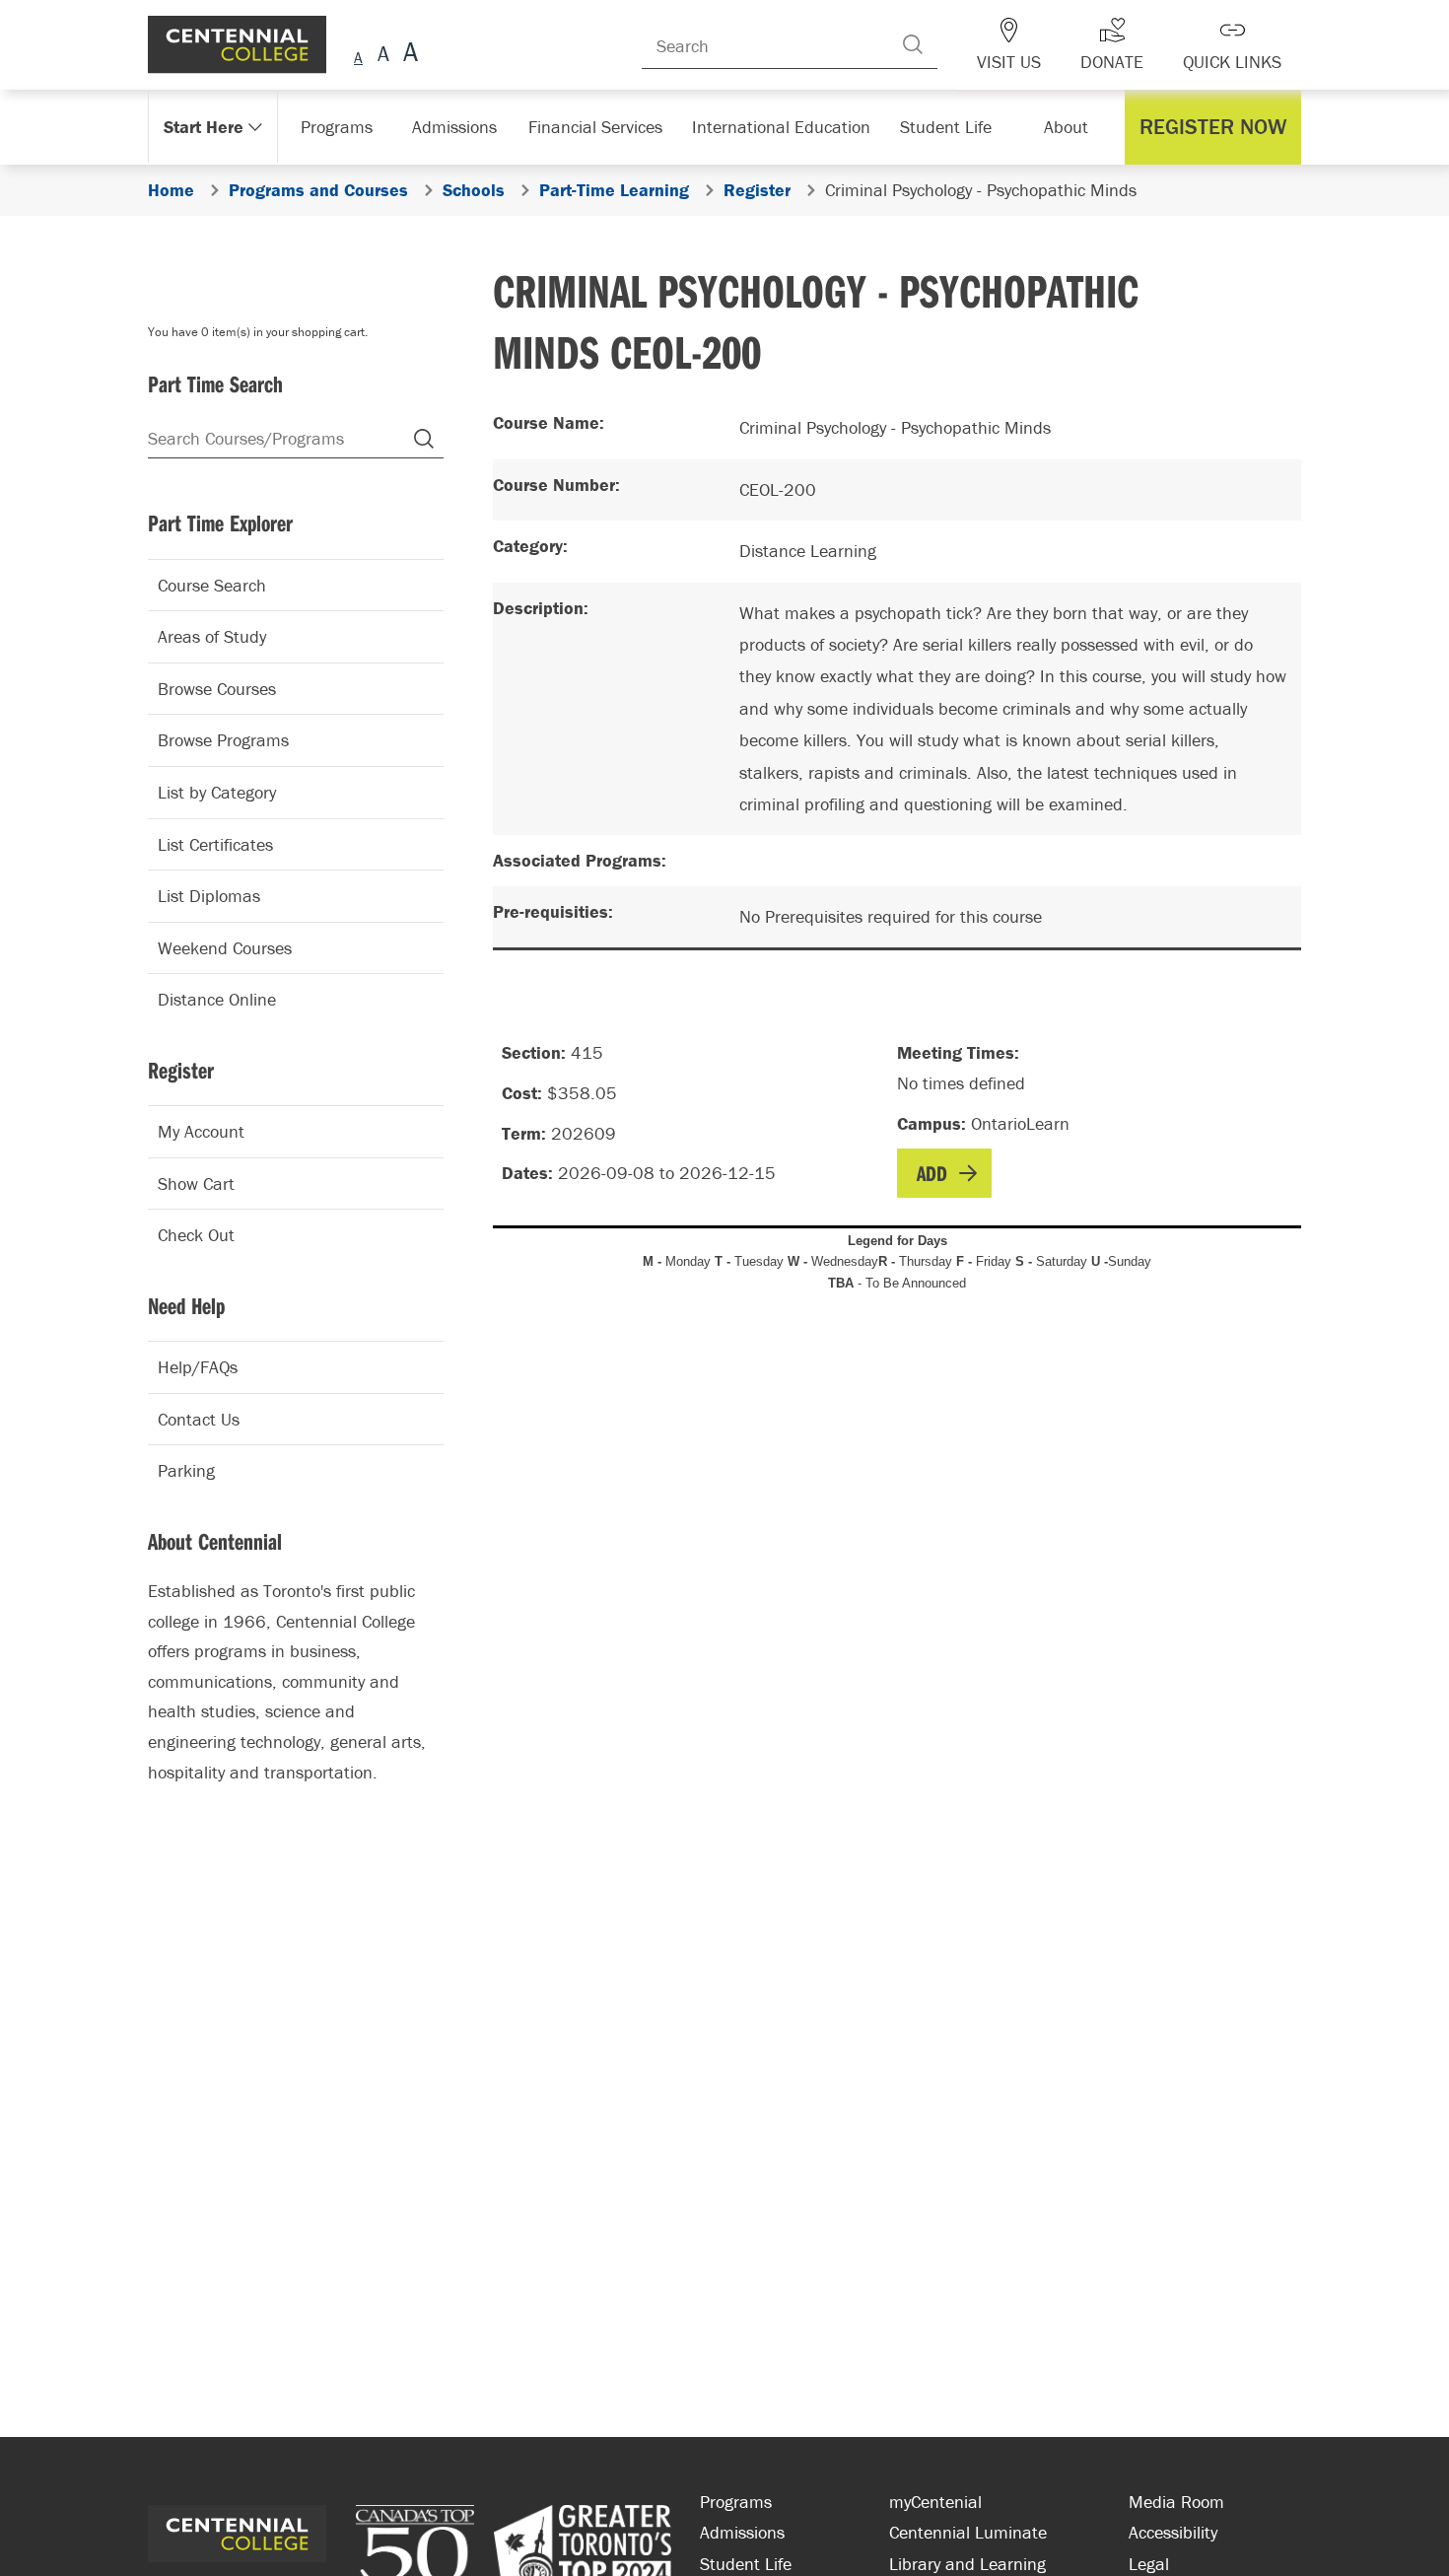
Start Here (202, 127)
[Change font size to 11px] (408, 55)
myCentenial (935, 2502)
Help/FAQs (198, 1367)
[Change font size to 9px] (358, 55)
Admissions (465, 127)
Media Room (1176, 2502)
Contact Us (199, 1419)
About (1071, 127)
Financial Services (605, 127)
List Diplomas (209, 896)
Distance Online (217, 999)
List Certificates (215, 844)
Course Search (212, 585)
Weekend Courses (225, 948)
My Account (201, 1131)
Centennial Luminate (968, 2532)
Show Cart (196, 1184)
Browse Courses (217, 689)
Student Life (944, 127)
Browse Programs (223, 740)
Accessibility (1173, 2532)
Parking (186, 1470)
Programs (339, 127)
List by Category (217, 792)
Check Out (196, 1235)
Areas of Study (212, 636)
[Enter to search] (942, 44)
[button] (1218, 127)
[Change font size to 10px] (383, 55)
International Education (781, 127)
